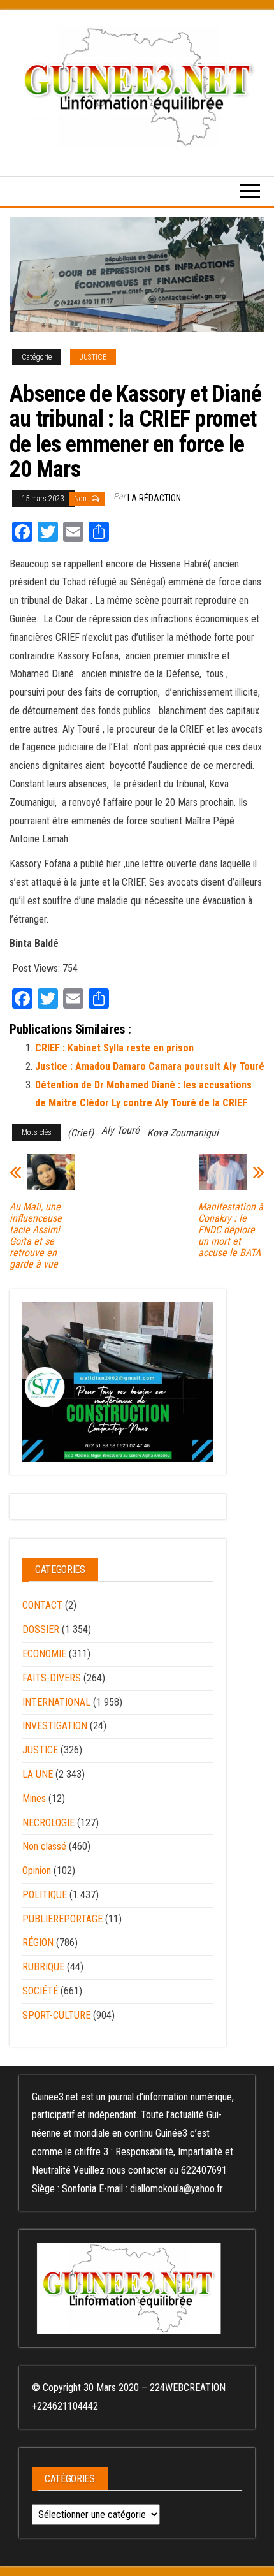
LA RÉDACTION (154, 498)
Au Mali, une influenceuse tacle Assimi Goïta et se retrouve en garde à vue (36, 1236)
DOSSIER (41, 1629)
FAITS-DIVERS (52, 1678)
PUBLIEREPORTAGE (62, 1919)
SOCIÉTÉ (40, 1991)
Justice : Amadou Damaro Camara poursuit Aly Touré (150, 1066)
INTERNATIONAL (56, 1702)
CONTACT (42, 1605)
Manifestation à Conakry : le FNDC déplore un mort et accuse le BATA (231, 1230)
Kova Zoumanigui (183, 1133)
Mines (34, 1798)
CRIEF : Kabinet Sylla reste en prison (114, 1048)
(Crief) (81, 1133)
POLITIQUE (45, 1895)
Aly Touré (120, 1130)
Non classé (44, 1846)
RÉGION (38, 1943)
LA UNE (38, 1774)
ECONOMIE (44, 1654)
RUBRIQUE (43, 1967)
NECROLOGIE (48, 1823)
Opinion (37, 1870)
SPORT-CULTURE (56, 2015)
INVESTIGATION (55, 1726)
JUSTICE (93, 357)
